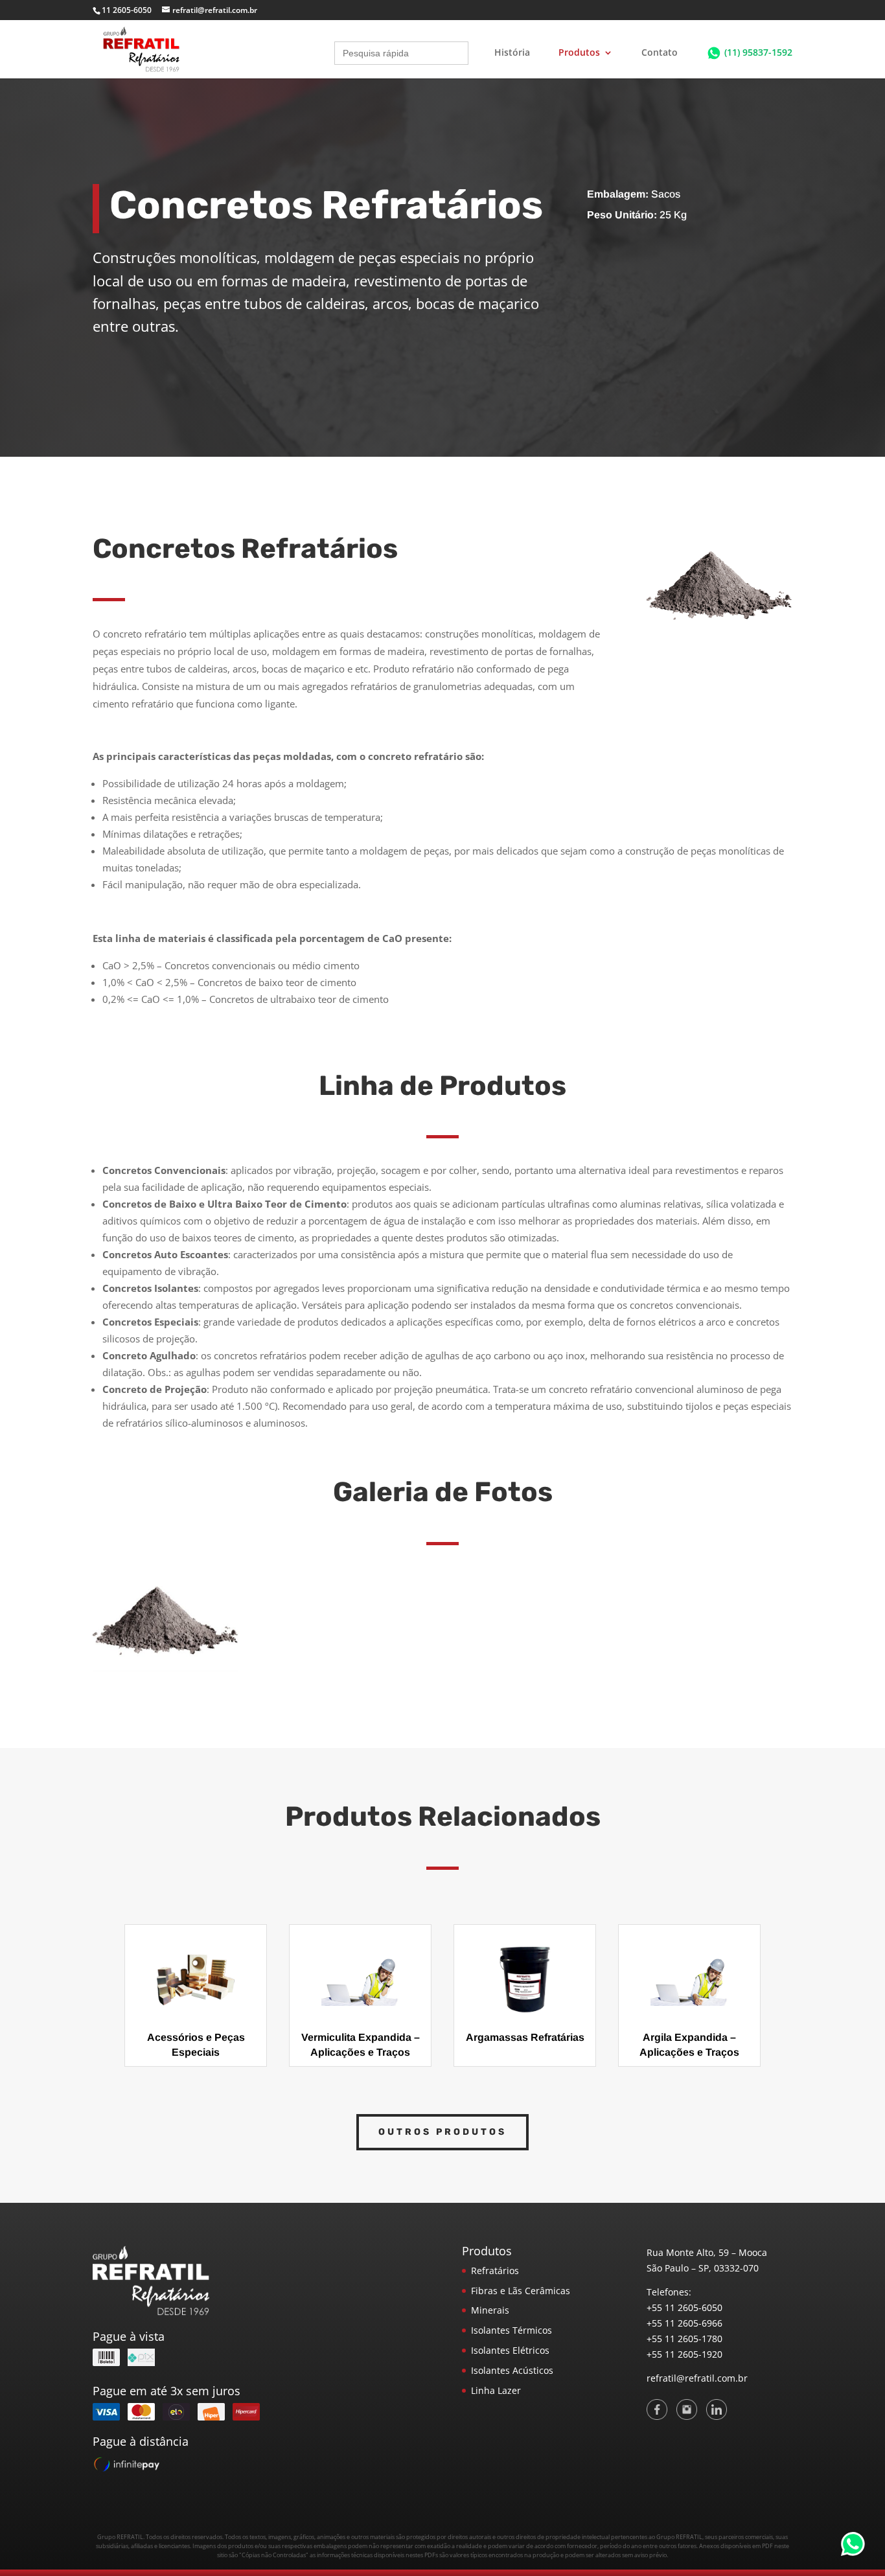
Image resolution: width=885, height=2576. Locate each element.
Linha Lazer (496, 2390)
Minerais (490, 2310)
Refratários (495, 2271)
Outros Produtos (442, 2132)
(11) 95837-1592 (758, 52)
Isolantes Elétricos (510, 2350)
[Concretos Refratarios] (166, 1669)
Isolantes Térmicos (511, 2330)
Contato (660, 53)
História (512, 53)
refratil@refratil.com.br (697, 2378)
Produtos (579, 53)
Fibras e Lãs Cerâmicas (521, 2291)
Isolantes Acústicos (512, 2370)
